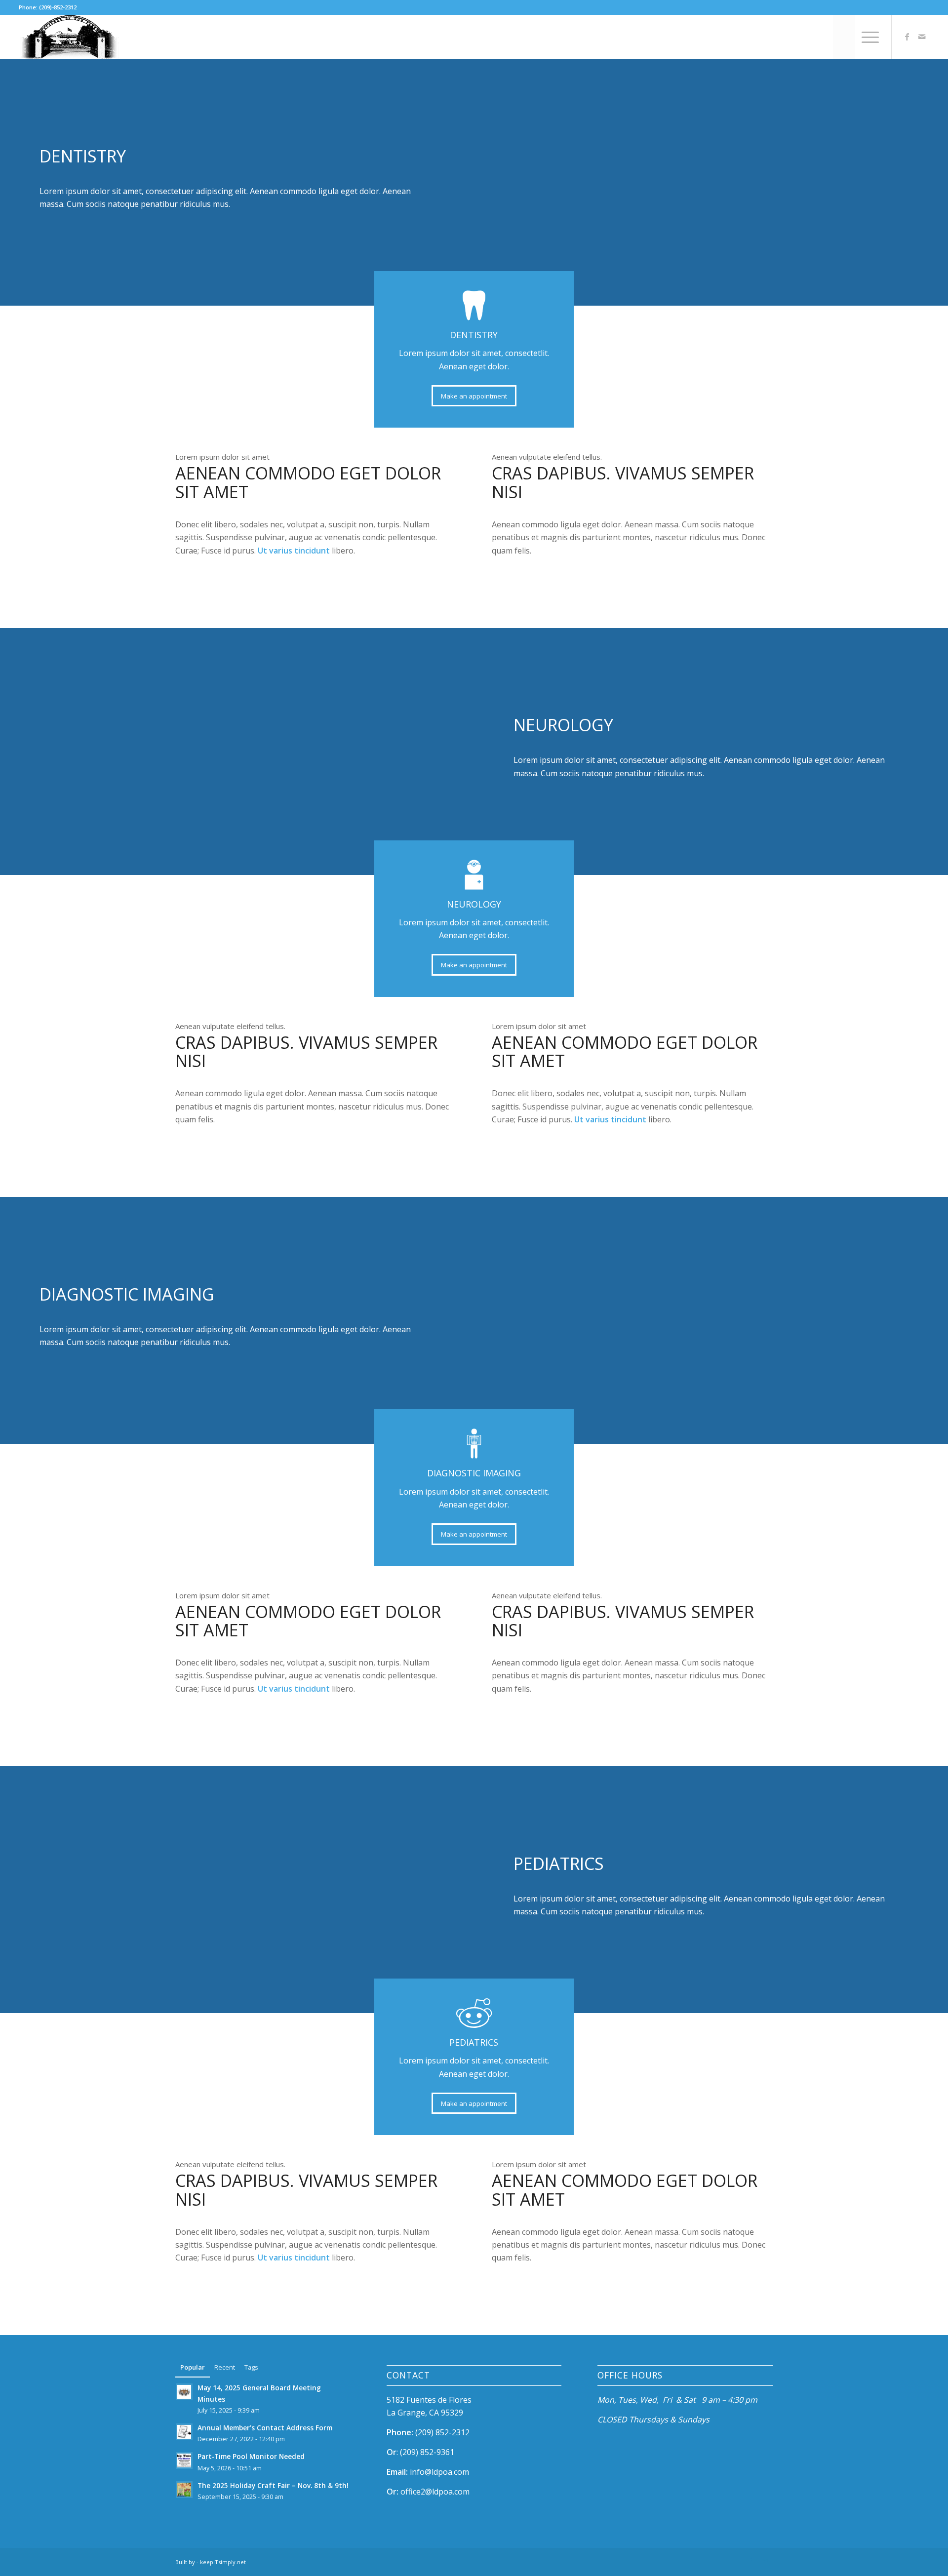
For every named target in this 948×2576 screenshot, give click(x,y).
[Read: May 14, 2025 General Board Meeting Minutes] (184, 2392)
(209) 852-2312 (442, 2432)
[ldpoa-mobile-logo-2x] (69, 37)
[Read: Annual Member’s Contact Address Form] (184, 2432)
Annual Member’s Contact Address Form (265, 2428)
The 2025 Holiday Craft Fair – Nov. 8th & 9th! (273, 2485)
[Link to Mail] (922, 37)
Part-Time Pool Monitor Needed (251, 2456)
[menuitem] (844, 37)
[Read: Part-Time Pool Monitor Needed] (184, 2460)
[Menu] (867, 37)
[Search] (844, 37)
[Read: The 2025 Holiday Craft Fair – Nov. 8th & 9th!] (184, 2490)
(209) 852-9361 (427, 2452)
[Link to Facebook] (907, 37)
